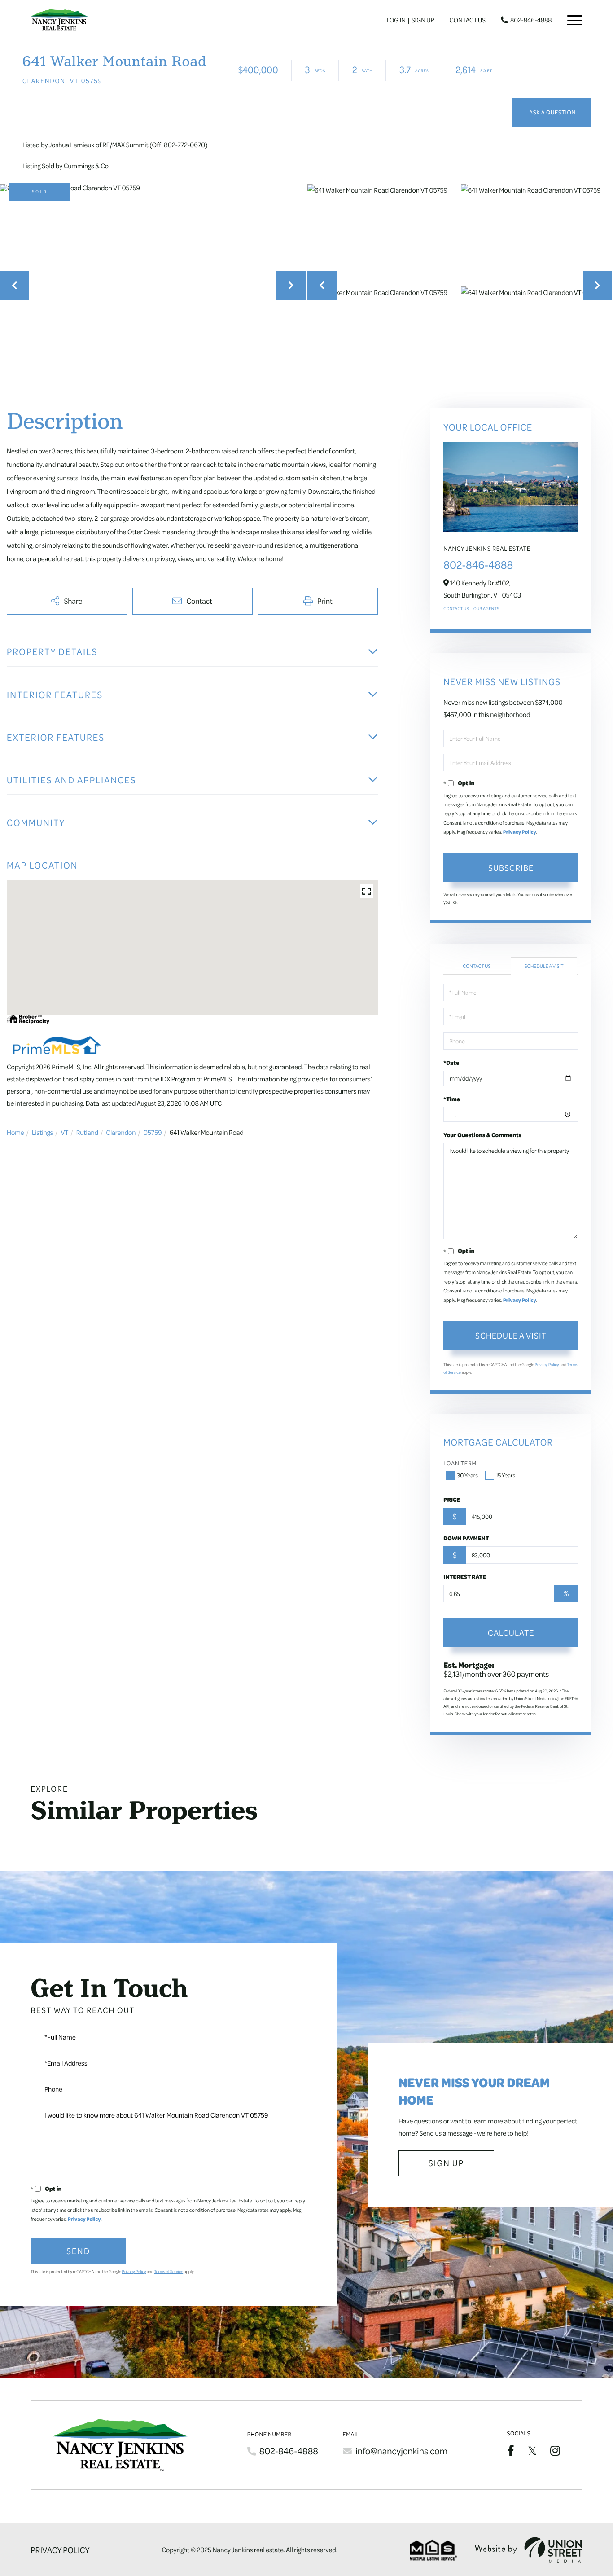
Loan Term (460, 1463)
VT (64, 1132)
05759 (153, 1132)
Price (452, 1499)
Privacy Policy (520, 832)
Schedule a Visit (544, 966)
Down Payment (466, 1538)
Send (78, 2251)
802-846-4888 (531, 20)
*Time (452, 1099)
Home (15, 1132)
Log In (396, 20)
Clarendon (121, 1132)
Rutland (87, 1132)
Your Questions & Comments (482, 1135)
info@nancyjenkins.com (401, 2451)
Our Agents (486, 609)
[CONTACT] (551, 113)
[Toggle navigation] (575, 20)
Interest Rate (465, 1577)
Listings (42, 1132)
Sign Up (423, 20)
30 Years (467, 1475)
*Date (451, 1063)
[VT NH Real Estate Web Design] (529, 2550)
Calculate (511, 1632)
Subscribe (511, 867)
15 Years (506, 1475)
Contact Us (468, 20)
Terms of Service (169, 2272)
